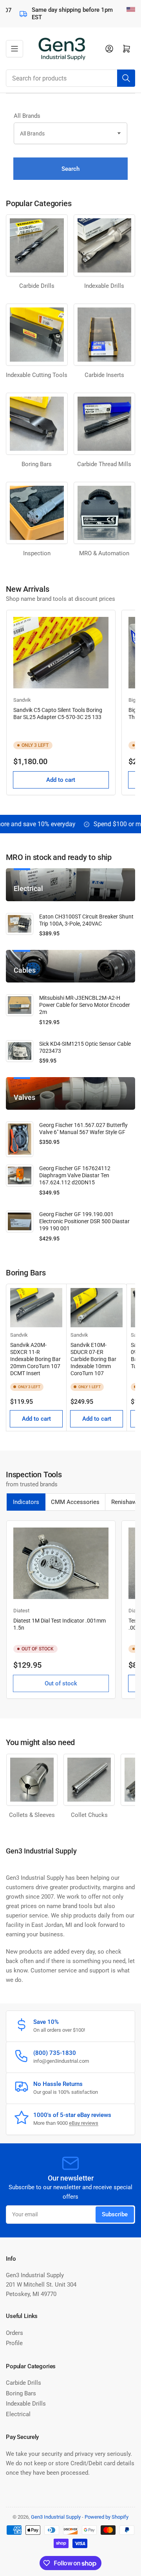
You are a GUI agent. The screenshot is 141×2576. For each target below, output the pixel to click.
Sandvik (22, 700)
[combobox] (70, 78)
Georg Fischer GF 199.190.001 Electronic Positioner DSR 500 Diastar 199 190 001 (84, 1221)
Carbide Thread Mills (104, 464)
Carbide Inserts (104, 375)
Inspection (37, 553)
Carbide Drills (37, 286)
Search (70, 169)
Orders (14, 2333)
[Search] (126, 78)
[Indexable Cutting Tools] (37, 335)
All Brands (27, 116)
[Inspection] (37, 513)
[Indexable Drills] (105, 245)
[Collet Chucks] (89, 1779)
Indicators (26, 1502)
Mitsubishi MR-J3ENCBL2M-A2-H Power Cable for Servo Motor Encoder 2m (85, 1005)
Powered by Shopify (107, 2517)
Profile (14, 2343)
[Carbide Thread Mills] (105, 424)
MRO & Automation (104, 553)
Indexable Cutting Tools (37, 375)
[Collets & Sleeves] (32, 1779)
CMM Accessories (75, 1502)
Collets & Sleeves (32, 1815)
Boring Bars (21, 2393)
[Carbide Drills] (37, 245)
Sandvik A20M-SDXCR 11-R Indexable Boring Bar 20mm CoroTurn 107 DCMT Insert (35, 1359)
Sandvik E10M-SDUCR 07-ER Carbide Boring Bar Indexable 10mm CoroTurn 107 (93, 1359)
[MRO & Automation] (105, 513)
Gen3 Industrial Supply (56, 2517)
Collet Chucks (89, 1815)
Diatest (21, 1611)
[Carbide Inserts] (105, 335)
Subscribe (115, 2214)
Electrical (18, 2414)
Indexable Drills (104, 286)
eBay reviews (84, 2123)
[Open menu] (14, 49)
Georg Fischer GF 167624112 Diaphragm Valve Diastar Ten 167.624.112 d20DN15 (75, 1175)
